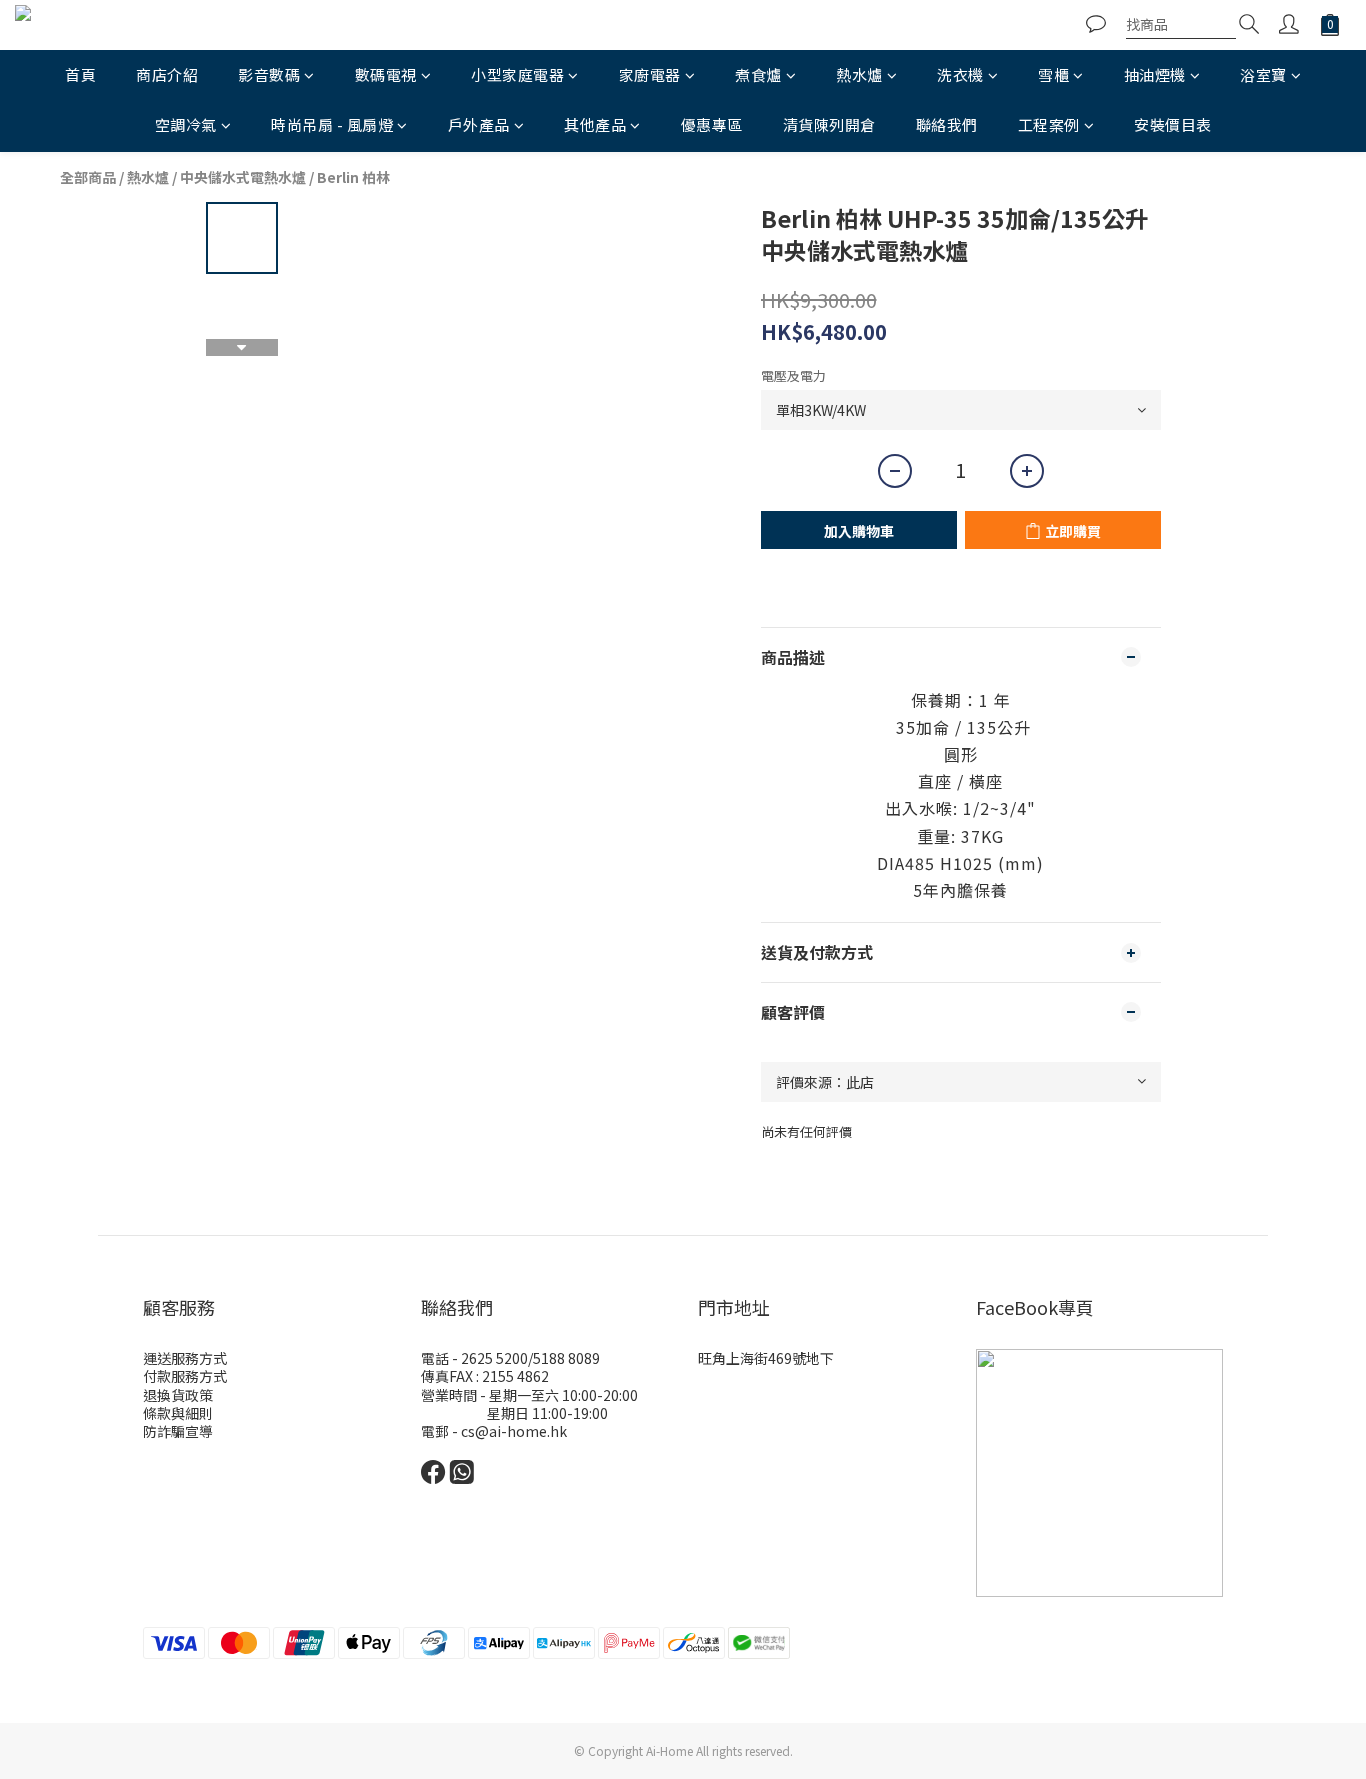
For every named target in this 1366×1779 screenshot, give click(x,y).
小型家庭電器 (517, 74)
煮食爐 (758, 74)
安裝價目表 (1173, 124)
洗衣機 (960, 74)
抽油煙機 (1155, 74)
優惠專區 (712, 124)
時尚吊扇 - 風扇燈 (332, 124)
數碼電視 (386, 74)
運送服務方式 (185, 1358)
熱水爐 (859, 74)
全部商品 (88, 177)
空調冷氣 (186, 124)
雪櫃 (1053, 74)
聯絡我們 (947, 124)
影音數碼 (269, 74)
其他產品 (595, 124)
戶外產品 (479, 124)
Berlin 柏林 (353, 177)
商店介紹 (167, 74)
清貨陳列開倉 (829, 124)
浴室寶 (1263, 74)
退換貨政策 (178, 1395)
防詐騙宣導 (178, 1431)
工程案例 (1049, 124)
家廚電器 (650, 74)
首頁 (80, 74)
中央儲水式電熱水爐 (243, 177)
